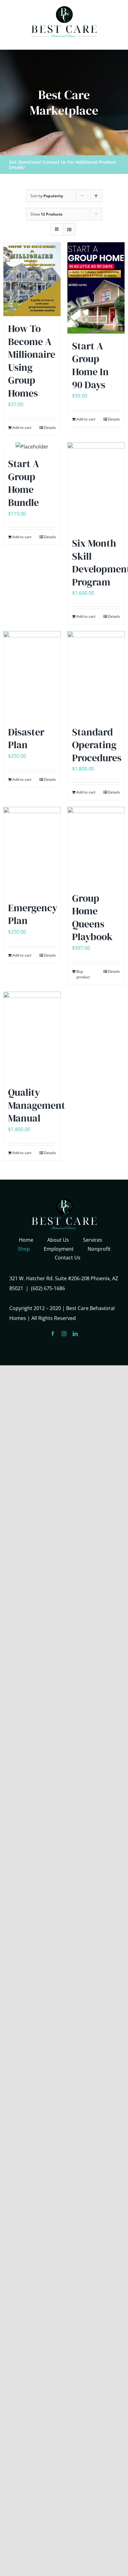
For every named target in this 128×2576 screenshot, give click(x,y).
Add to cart (22, 428)
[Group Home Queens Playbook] (96, 846)
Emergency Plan (33, 914)
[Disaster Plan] (32, 675)
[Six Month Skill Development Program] (96, 486)
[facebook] (53, 1334)
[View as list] (69, 229)
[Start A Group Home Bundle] (32, 447)
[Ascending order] (96, 196)
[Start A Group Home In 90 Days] (96, 288)
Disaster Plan (26, 739)
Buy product (83, 974)
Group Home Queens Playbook (92, 918)
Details (50, 428)
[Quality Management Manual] (32, 1036)
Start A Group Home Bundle (24, 483)
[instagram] (64, 1334)
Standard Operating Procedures (97, 745)
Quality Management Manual (37, 1105)
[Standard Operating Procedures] (96, 675)
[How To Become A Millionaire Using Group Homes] (32, 279)
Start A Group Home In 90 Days (90, 365)
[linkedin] (75, 1334)
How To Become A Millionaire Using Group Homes (32, 361)
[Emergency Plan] (32, 851)
